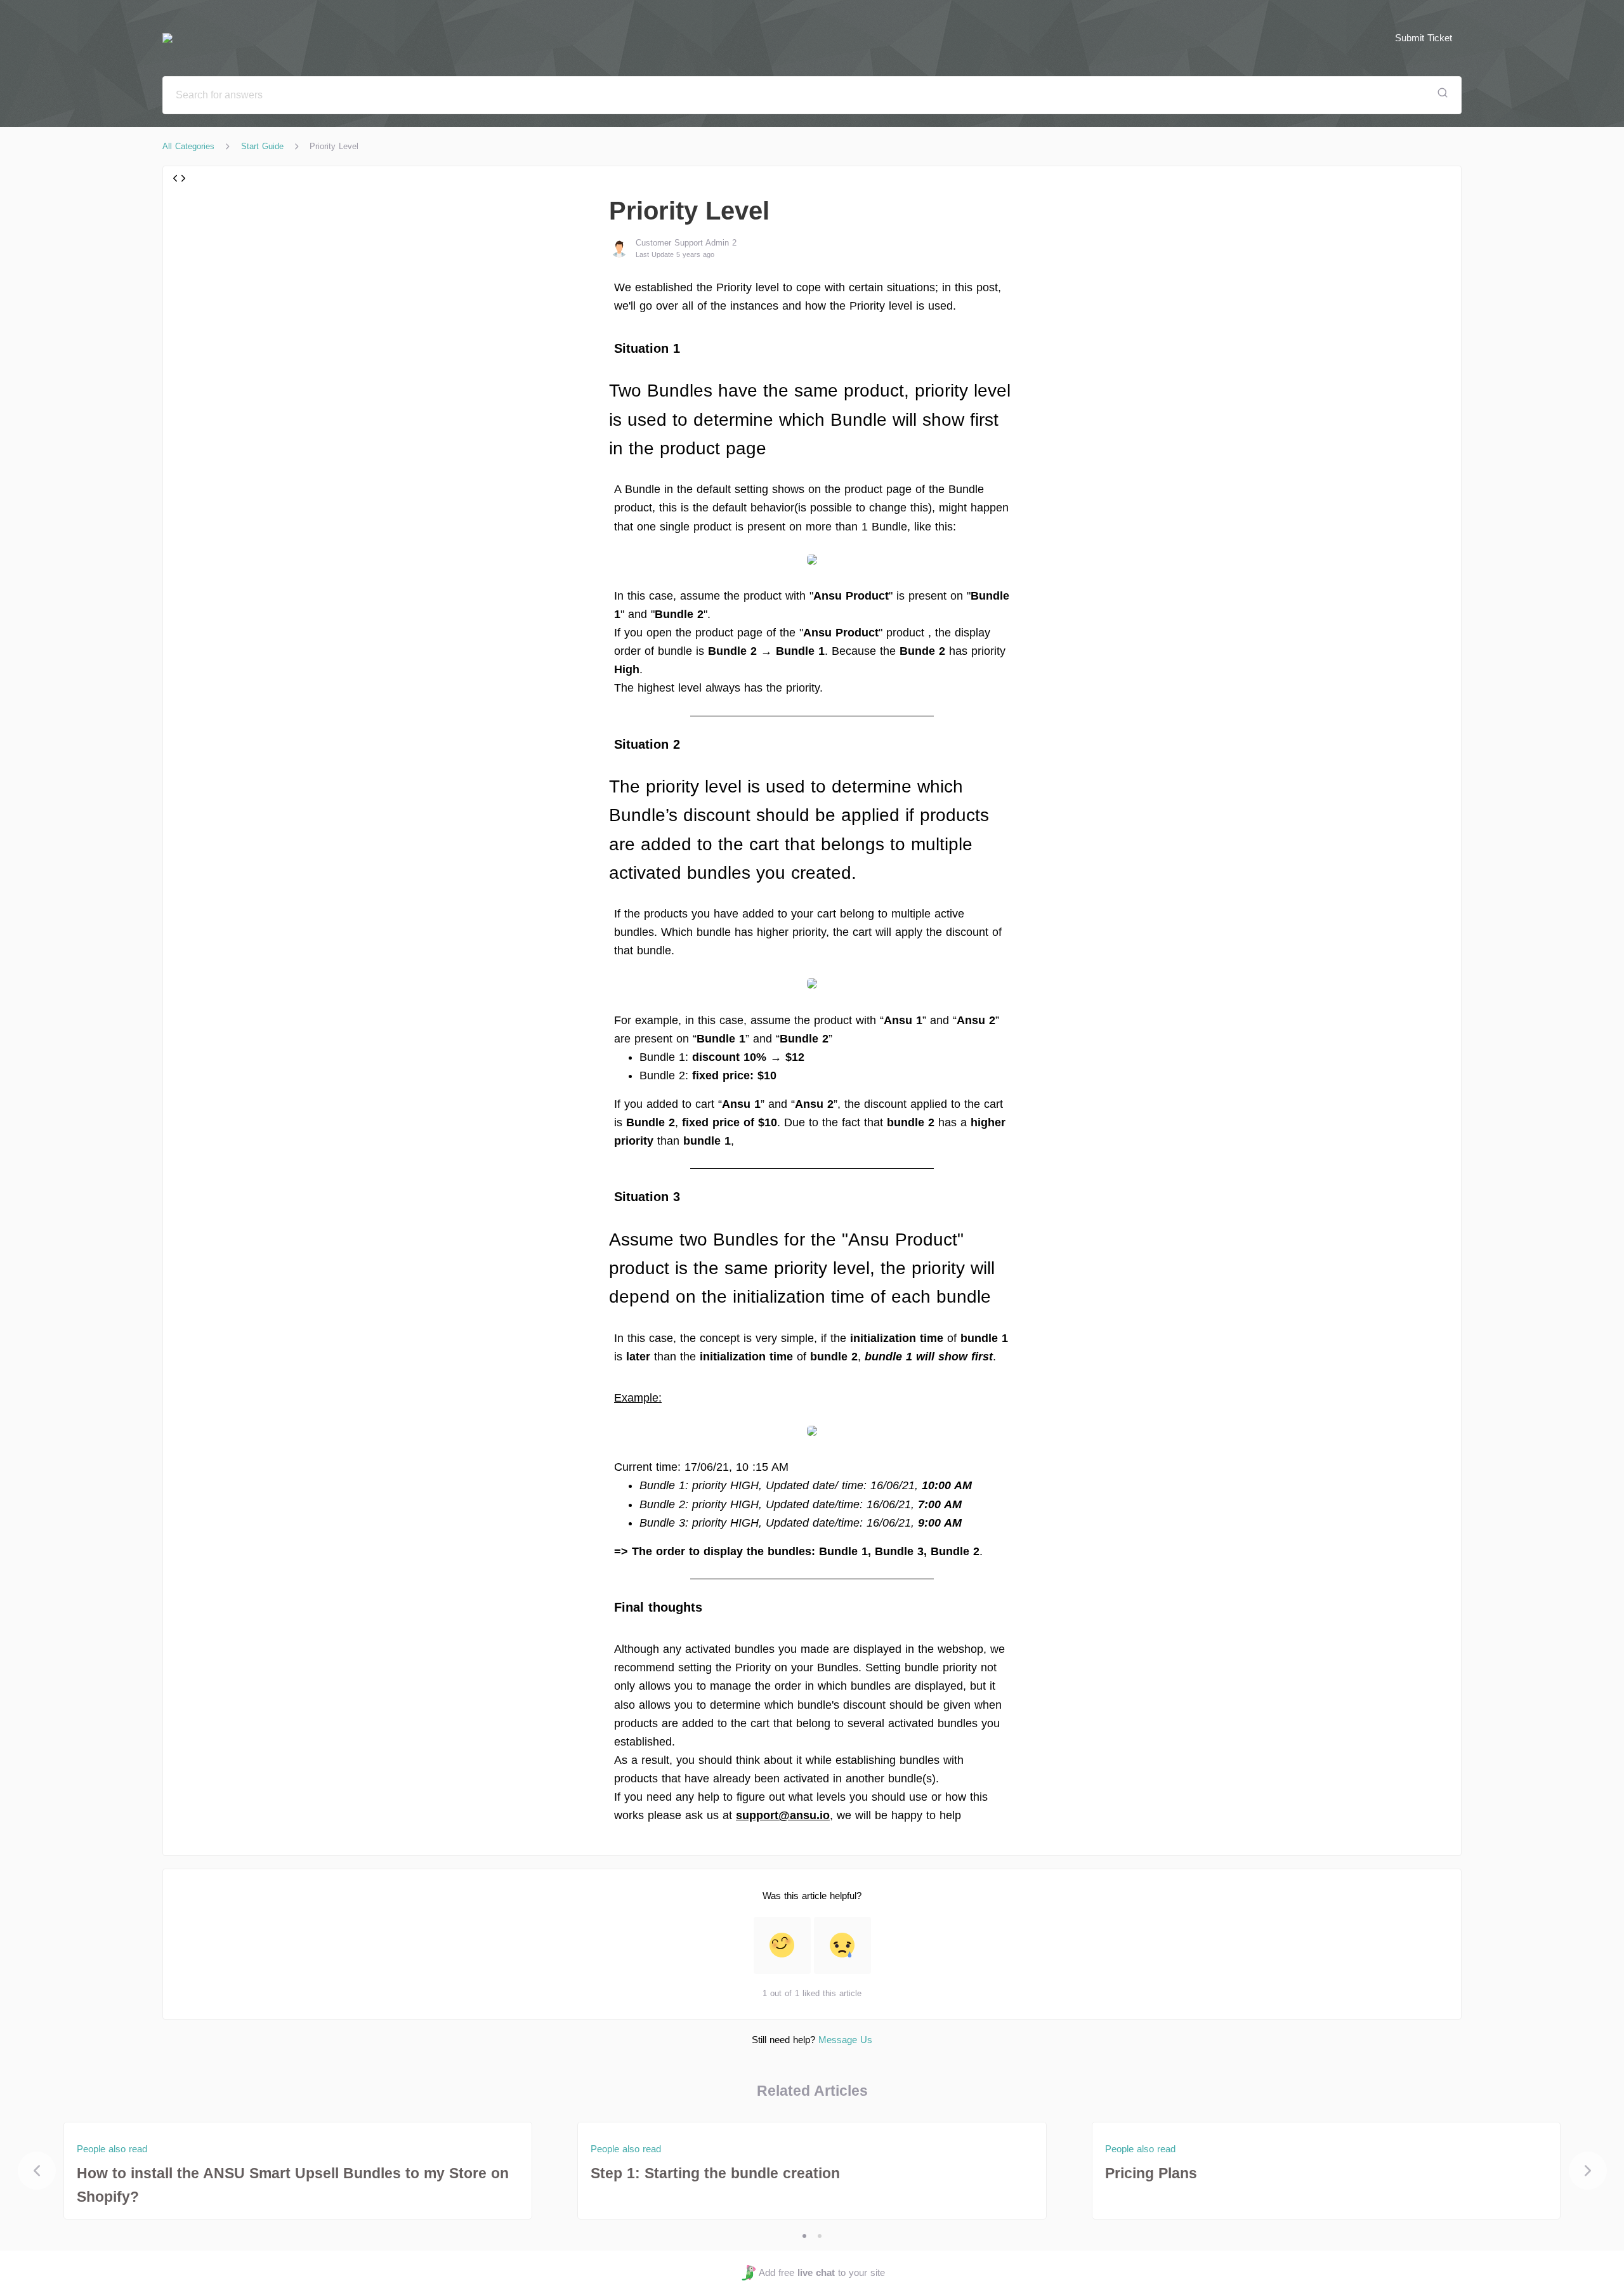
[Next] (1588, 2171)
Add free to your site (822, 2272)
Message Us (845, 2040)
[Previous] (37, 2171)
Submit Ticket (1424, 38)
